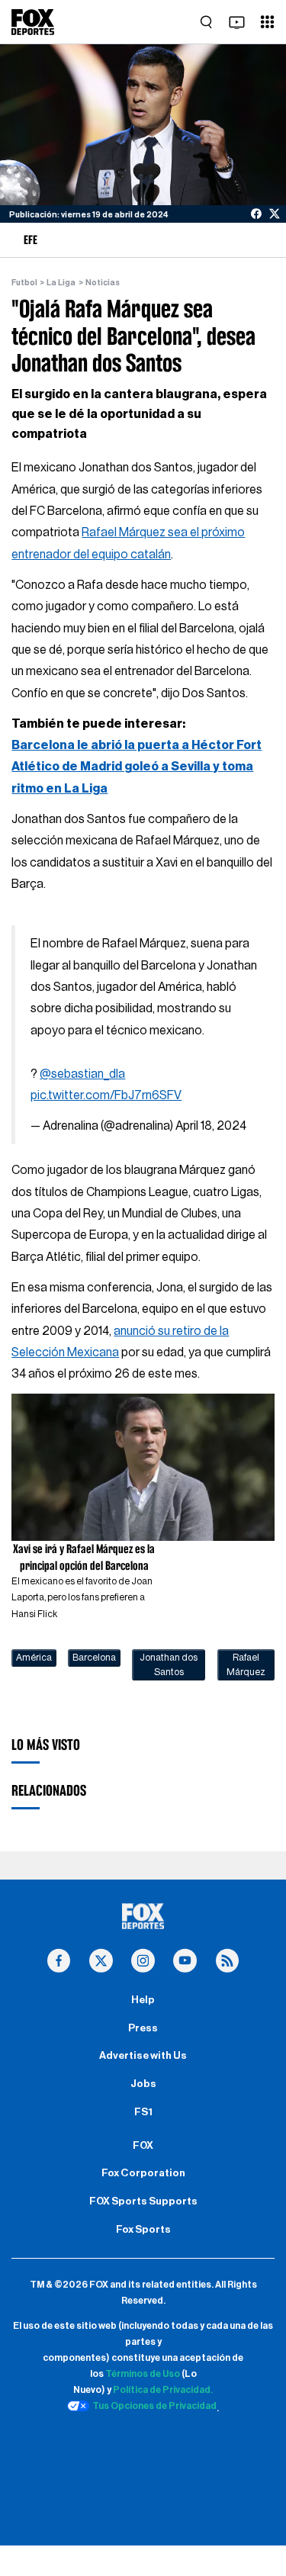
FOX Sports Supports (143, 2201)
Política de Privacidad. (163, 2390)
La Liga (61, 283)
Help (143, 2000)
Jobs (143, 2084)
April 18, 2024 (211, 1126)
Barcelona (94, 1658)
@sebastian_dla (82, 1074)
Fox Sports (143, 2230)
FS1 (143, 2112)
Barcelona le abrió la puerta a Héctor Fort (137, 745)
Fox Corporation (143, 2173)
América (34, 1658)
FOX (143, 2146)
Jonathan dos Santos (169, 1664)
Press (143, 2028)
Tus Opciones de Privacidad (154, 2406)
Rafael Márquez (246, 1664)
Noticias (103, 283)
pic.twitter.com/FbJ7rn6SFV (106, 1095)
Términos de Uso (143, 2374)
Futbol (24, 283)
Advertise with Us (143, 2056)
